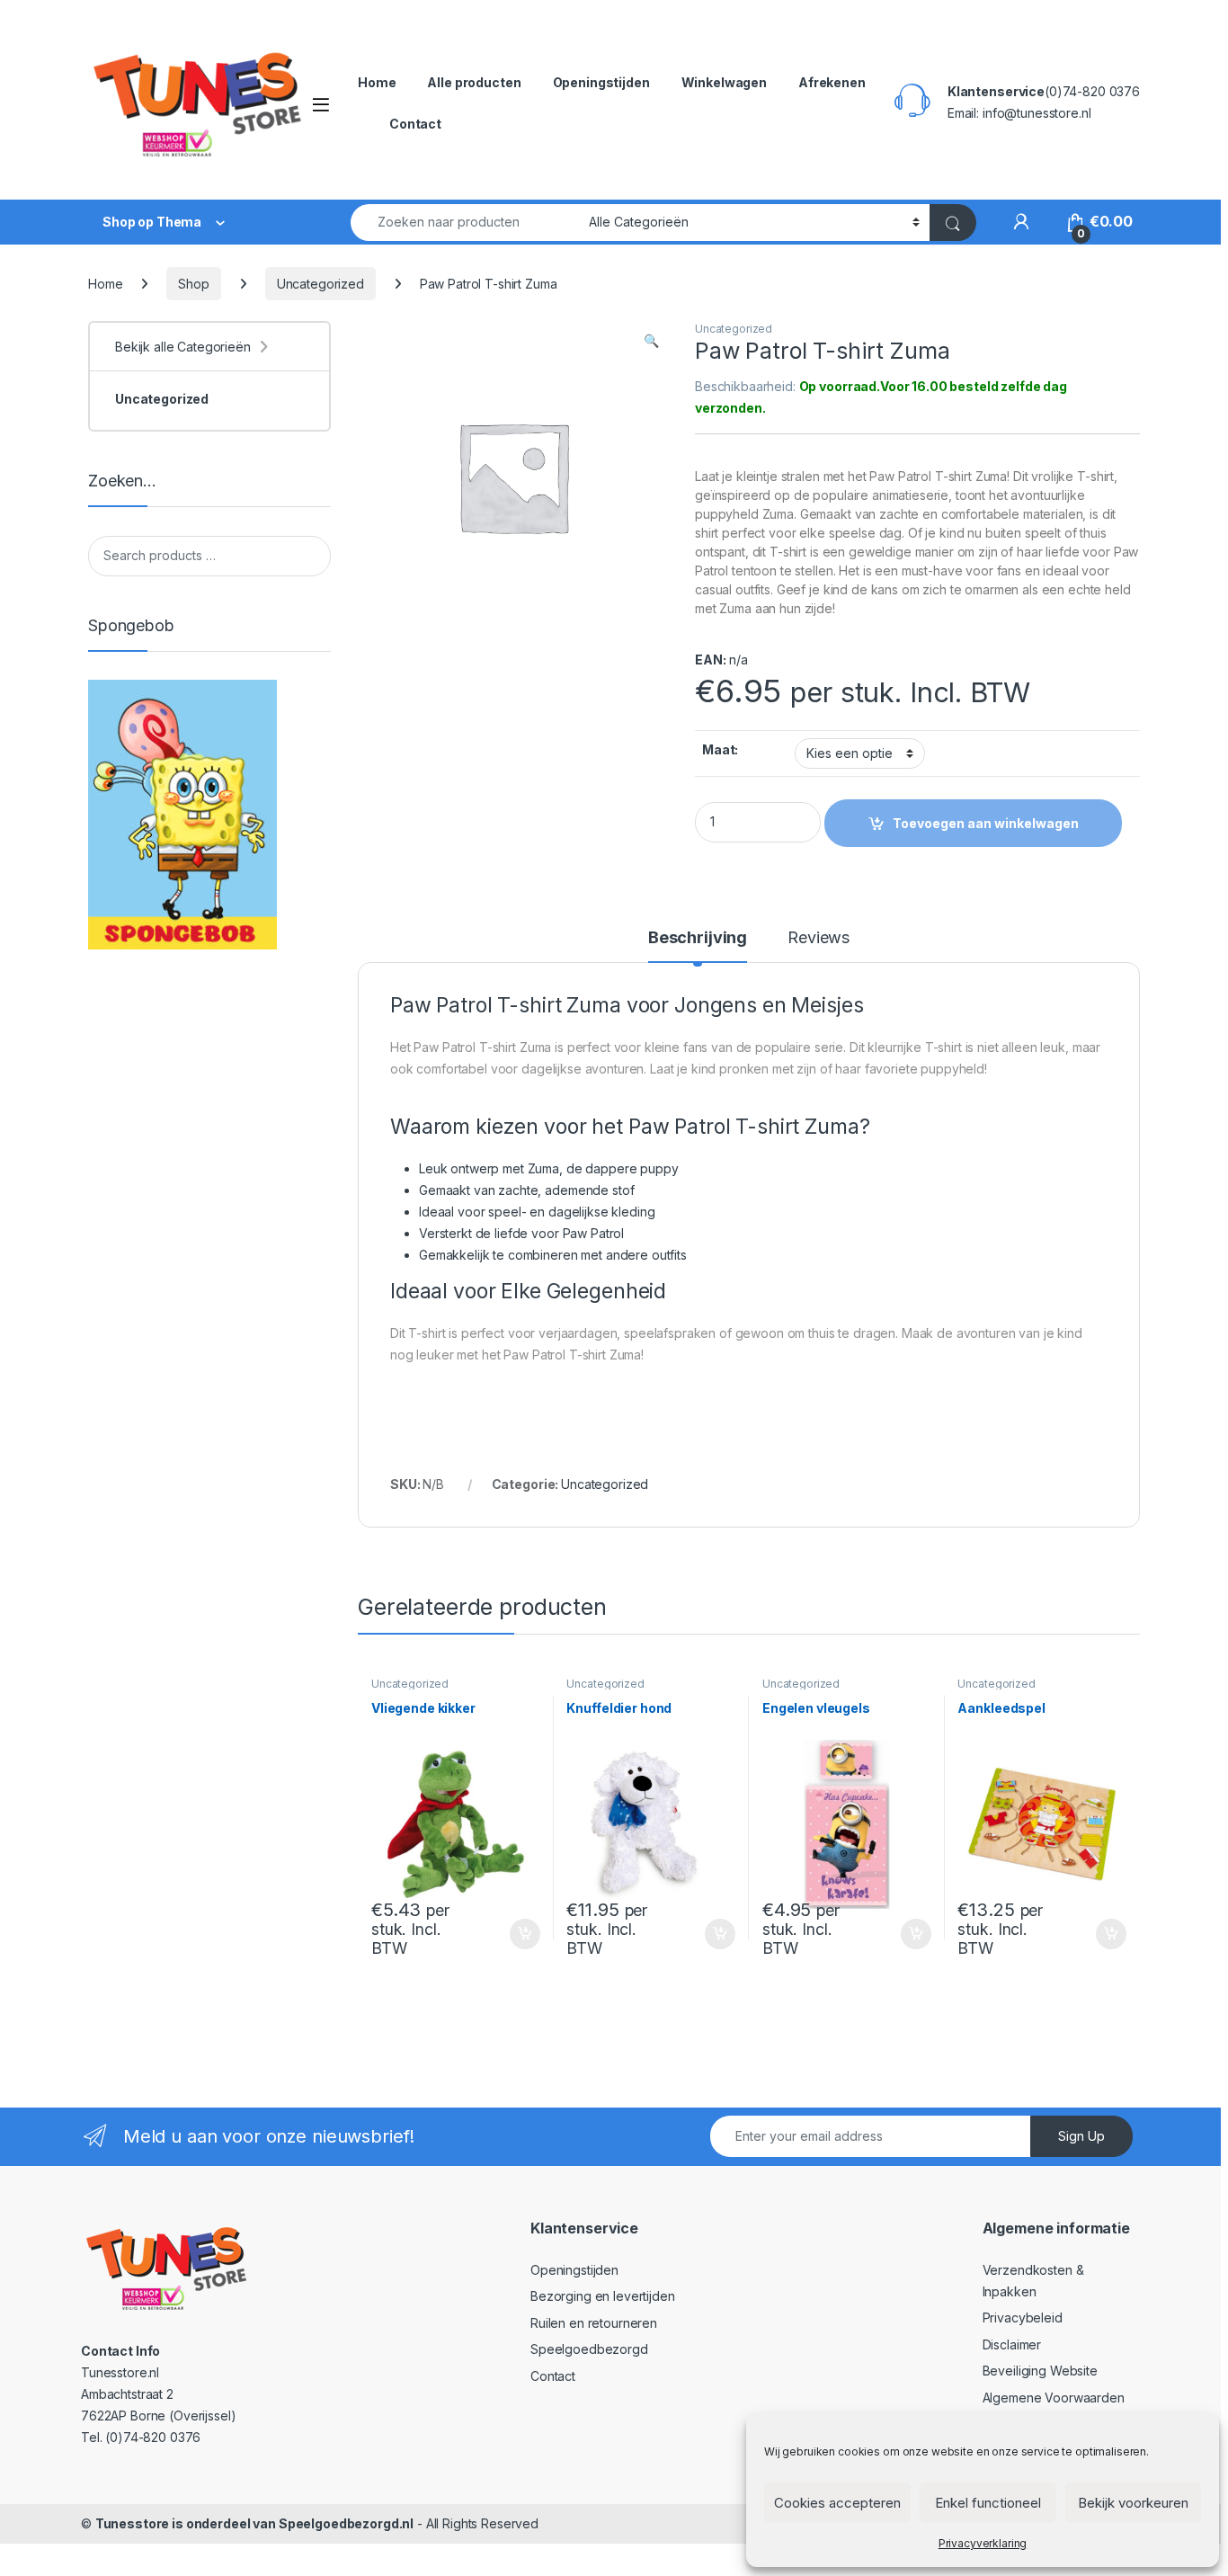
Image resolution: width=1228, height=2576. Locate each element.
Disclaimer (1012, 2344)
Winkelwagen (724, 82)
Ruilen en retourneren (594, 2323)
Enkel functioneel (988, 2503)
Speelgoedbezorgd (589, 2349)
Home (377, 82)
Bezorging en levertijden (603, 2296)
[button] (651, 341)
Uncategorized (320, 284)
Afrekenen (832, 82)
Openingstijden (601, 82)
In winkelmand (506, 1934)
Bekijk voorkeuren (1133, 2503)
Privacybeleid (1023, 2318)
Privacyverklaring (983, 2543)
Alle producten (474, 82)
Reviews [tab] (819, 938)
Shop (193, 284)
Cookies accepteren (837, 2503)
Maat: (720, 749)
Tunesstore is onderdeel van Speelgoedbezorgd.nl (254, 2523)
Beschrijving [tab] (698, 938)
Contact (415, 124)
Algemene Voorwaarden (1054, 2398)
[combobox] (465, 223)
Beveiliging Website (1040, 2371)
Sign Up (1081, 2136)
